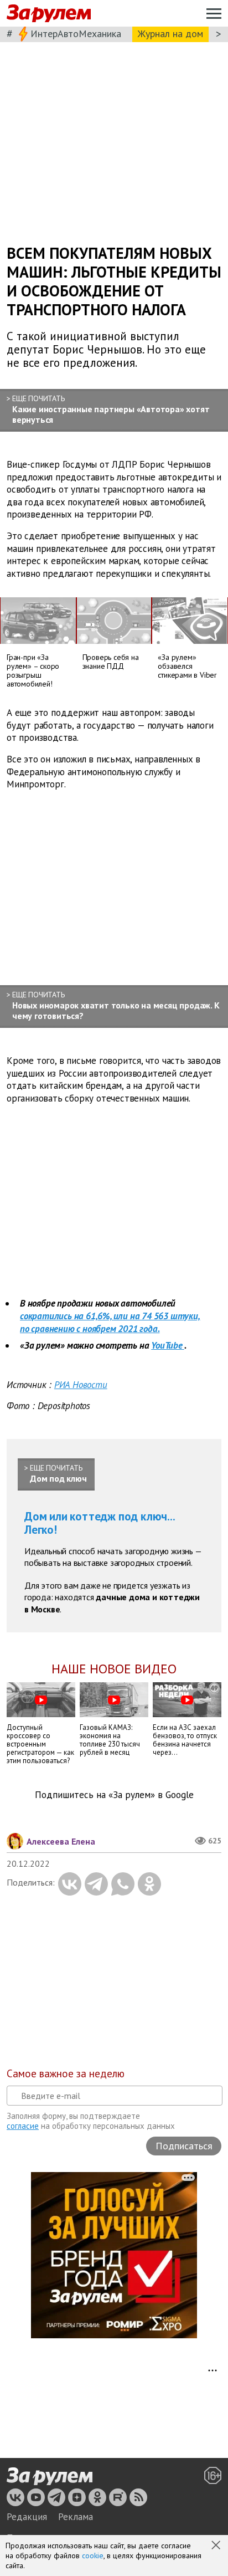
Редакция (27, 2517)
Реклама (76, 2517)
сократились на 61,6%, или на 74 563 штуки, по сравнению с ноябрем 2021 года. (110, 1322)
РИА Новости (81, 1385)
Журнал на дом (170, 34)
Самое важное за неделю (66, 2073)
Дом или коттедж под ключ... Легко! (100, 1523)
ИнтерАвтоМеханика (76, 34)
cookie (93, 2555)
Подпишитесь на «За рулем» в (114, 1795)
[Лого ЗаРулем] (49, 14)
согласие (23, 2126)
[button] (217, 2546)
